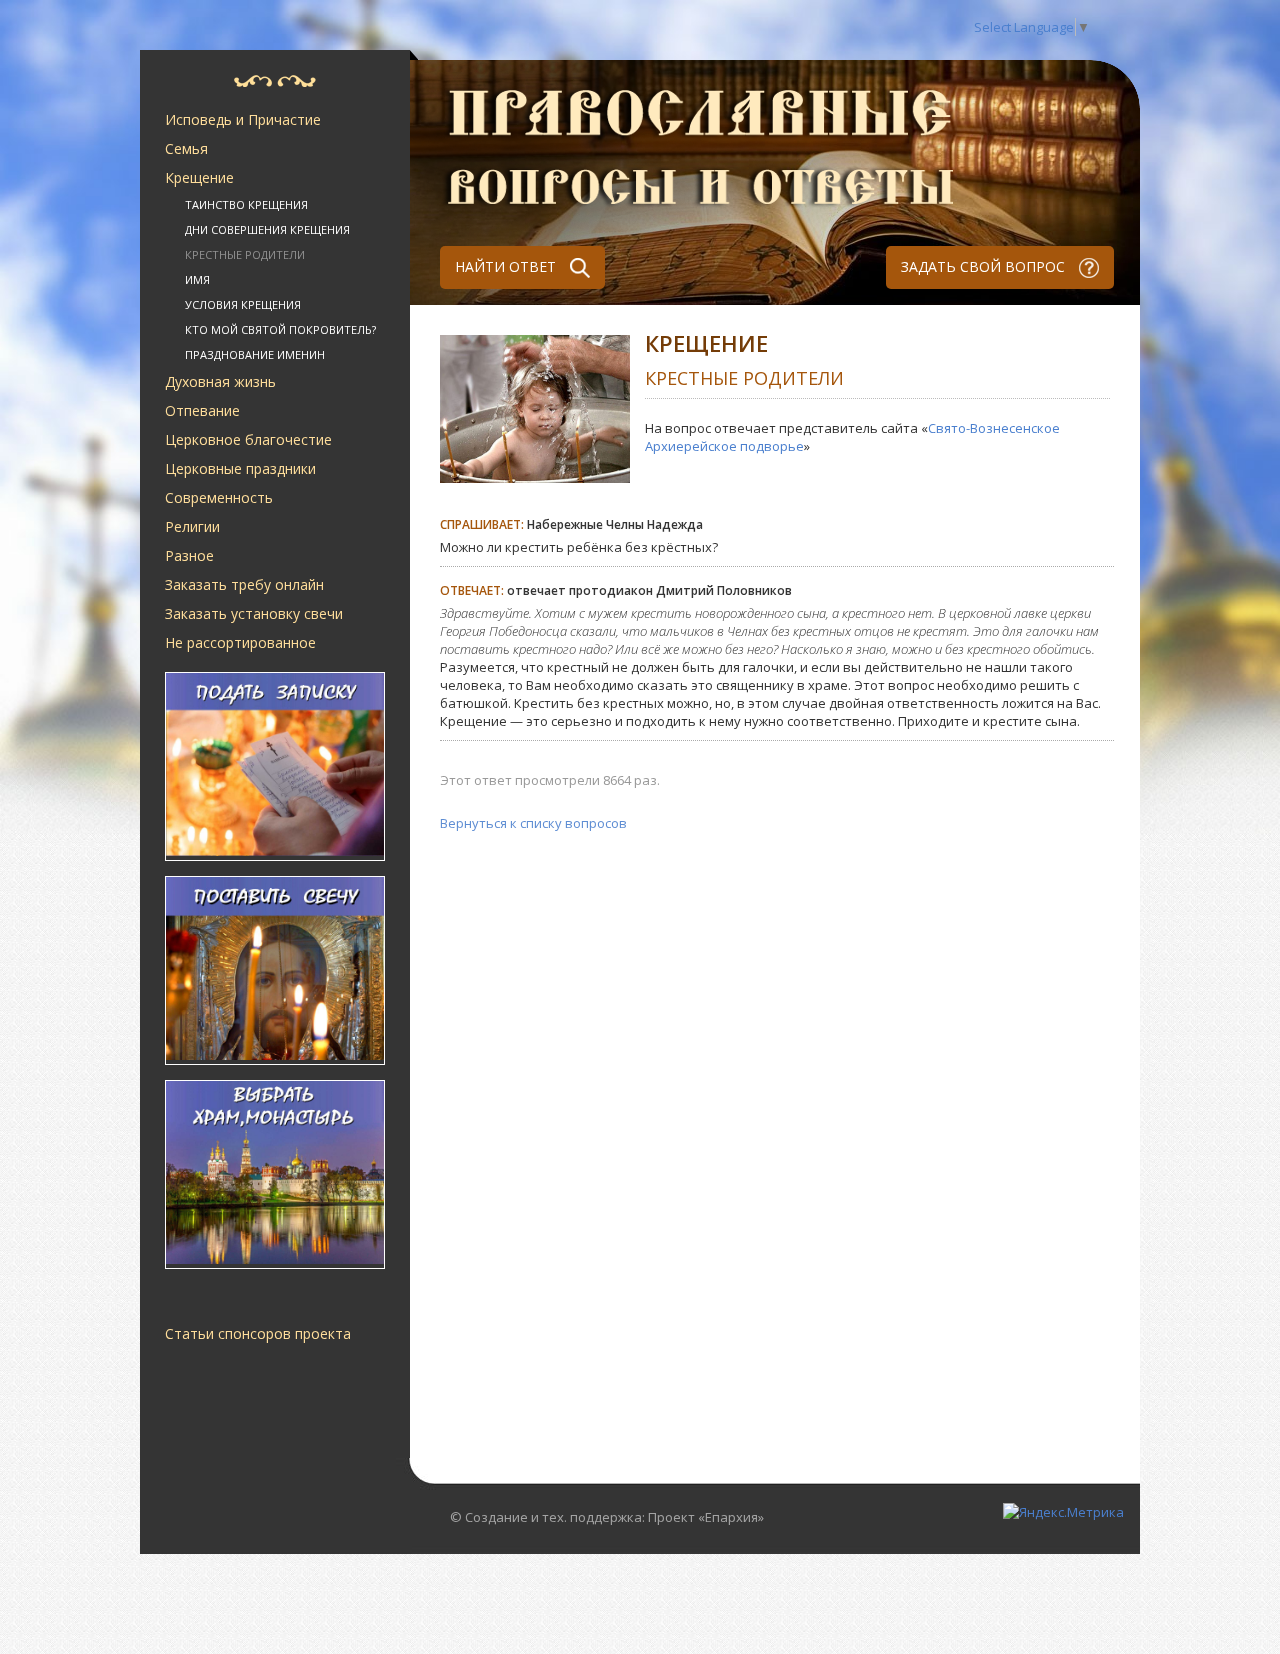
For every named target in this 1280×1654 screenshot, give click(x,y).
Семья (186, 148)
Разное (189, 555)
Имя (197, 279)
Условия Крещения (243, 304)
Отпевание (202, 410)
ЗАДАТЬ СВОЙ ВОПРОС (985, 266)
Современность (219, 497)
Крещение (199, 177)
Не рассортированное (240, 642)
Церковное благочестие (248, 439)
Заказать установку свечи (254, 613)
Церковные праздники (240, 468)
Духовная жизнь (220, 381)
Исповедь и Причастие (243, 119)
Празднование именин (255, 354)
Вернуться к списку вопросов (533, 823)
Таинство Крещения (246, 204)
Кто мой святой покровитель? (280, 329)
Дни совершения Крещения (267, 229)
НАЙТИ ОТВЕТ (507, 266)
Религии (192, 526)
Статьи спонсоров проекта (258, 1333)
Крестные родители (245, 254)
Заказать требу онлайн (244, 584)
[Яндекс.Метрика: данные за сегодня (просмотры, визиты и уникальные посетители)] (1063, 1512)
